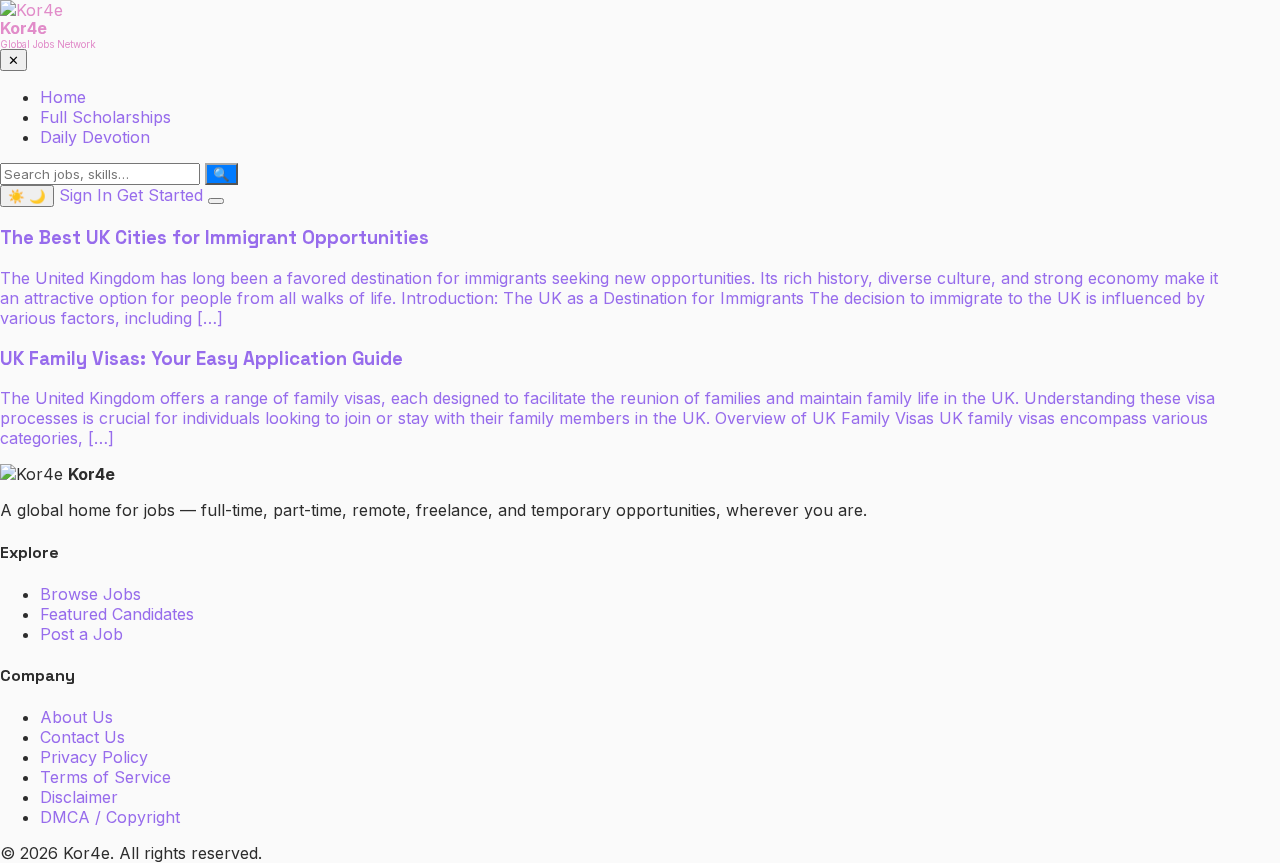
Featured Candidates (117, 614)
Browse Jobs (90, 594)
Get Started (160, 195)
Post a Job (81, 634)
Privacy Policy (94, 757)
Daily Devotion (95, 137)
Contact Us (82, 737)
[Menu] (216, 201)
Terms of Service (105, 777)
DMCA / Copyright (110, 817)
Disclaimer (79, 797)
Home (63, 97)
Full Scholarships (105, 117)
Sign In (85, 195)
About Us (76, 717)
